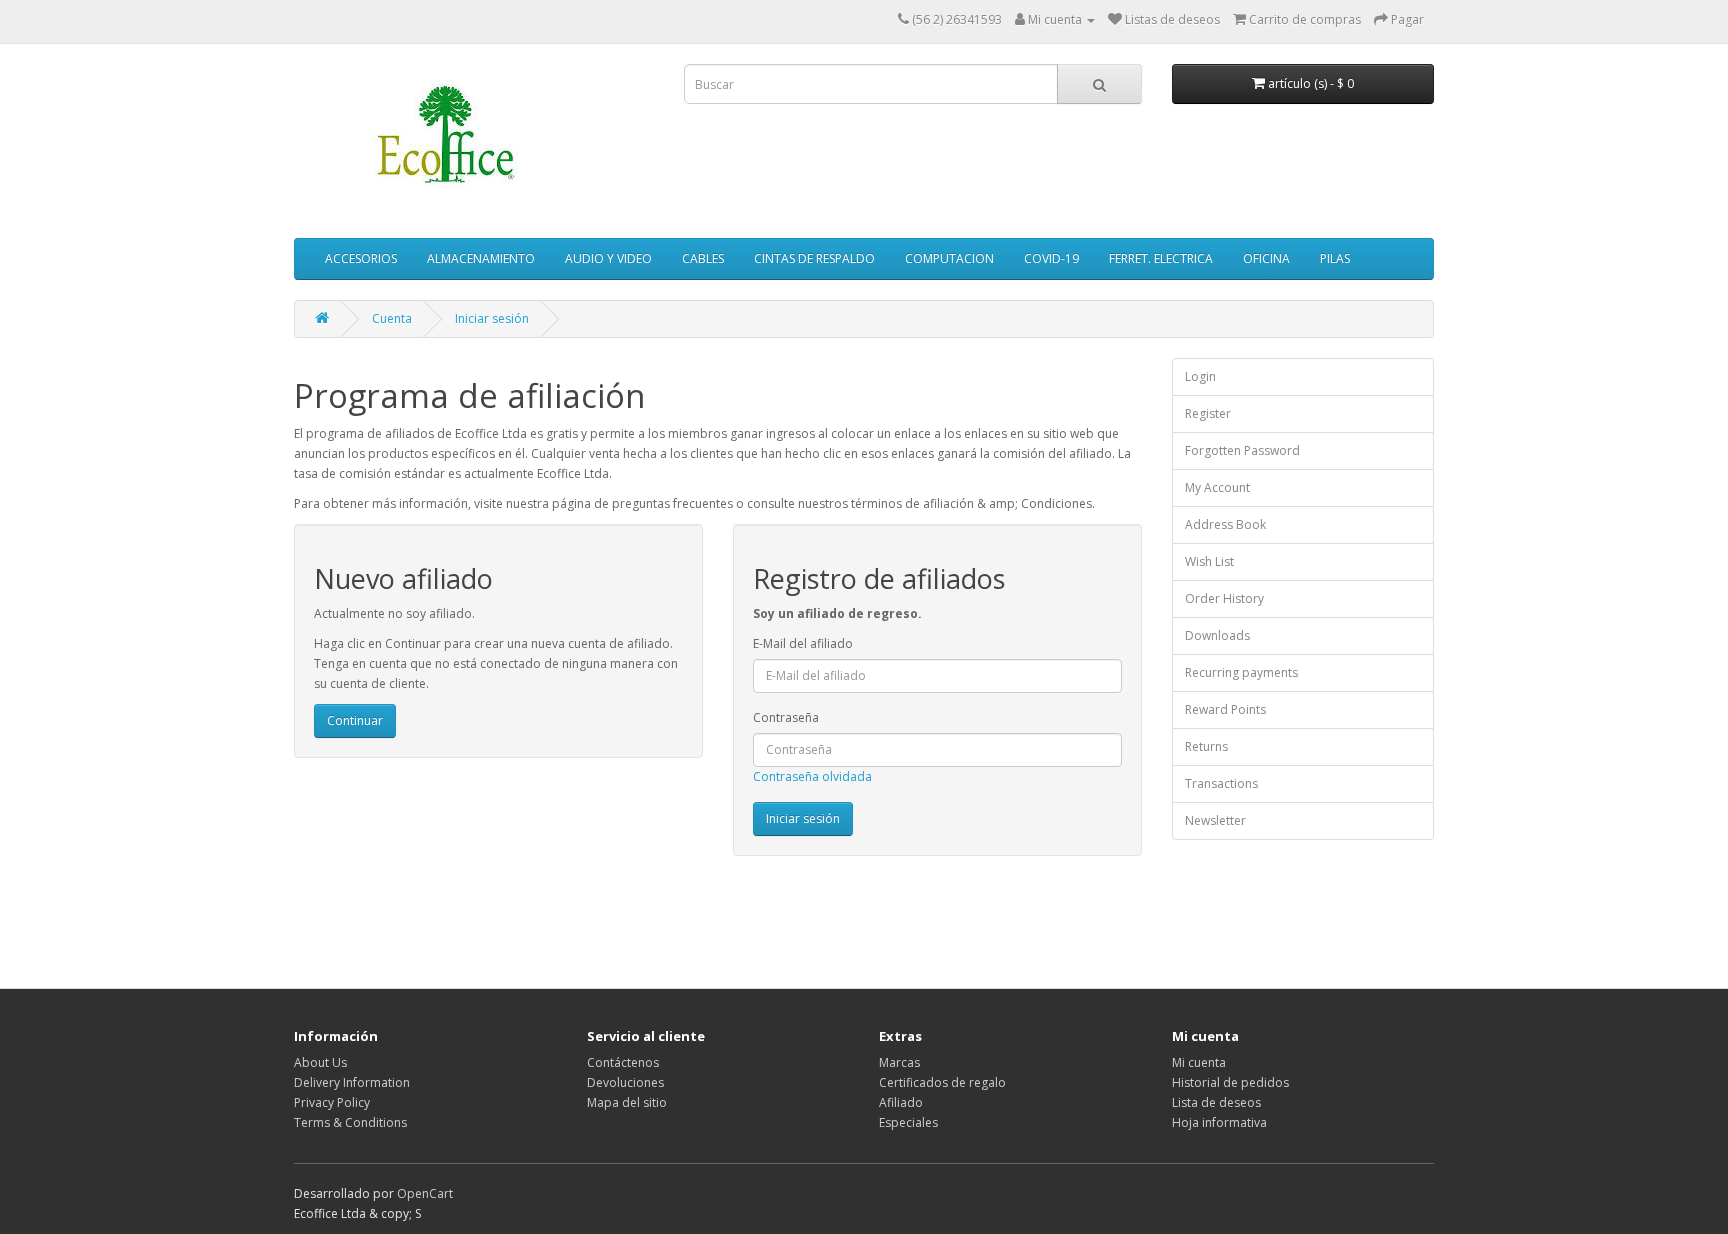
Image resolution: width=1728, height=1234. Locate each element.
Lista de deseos (1216, 1102)
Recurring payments (1241, 672)
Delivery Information (352, 1082)
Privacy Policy (332, 1102)
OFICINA (1266, 258)
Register (1208, 413)
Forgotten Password (1242, 450)
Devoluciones (625, 1082)
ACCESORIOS (361, 258)
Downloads (1217, 635)
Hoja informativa (1219, 1122)
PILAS (1335, 258)
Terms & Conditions (350, 1122)
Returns (1206, 746)
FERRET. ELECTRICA (1161, 258)
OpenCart (425, 1193)
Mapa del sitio (627, 1102)
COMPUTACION (949, 258)
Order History (1224, 598)
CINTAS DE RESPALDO (814, 258)
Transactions (1221, 783)
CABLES (703, 258)
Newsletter (1215, 820)
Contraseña (786, 717)
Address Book (1225, 524)
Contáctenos (623, 1062)
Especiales (908, 1122)
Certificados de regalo (942, 1082)
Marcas (899, 1062)
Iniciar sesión (492, 318)
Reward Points (1225, 709)
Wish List (1209, 561)
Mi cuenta (1199, 1062)
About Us (320, 1062)
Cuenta (392, 318)
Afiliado (901, 1102)
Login (1200, 376)
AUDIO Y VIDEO (608, 258)
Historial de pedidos (1230, 1082)
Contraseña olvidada (812, 776)
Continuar (355, 720)
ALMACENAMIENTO (481, 258)
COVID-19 (1051, 258)
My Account (1217, 487)
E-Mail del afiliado (803, 643)
